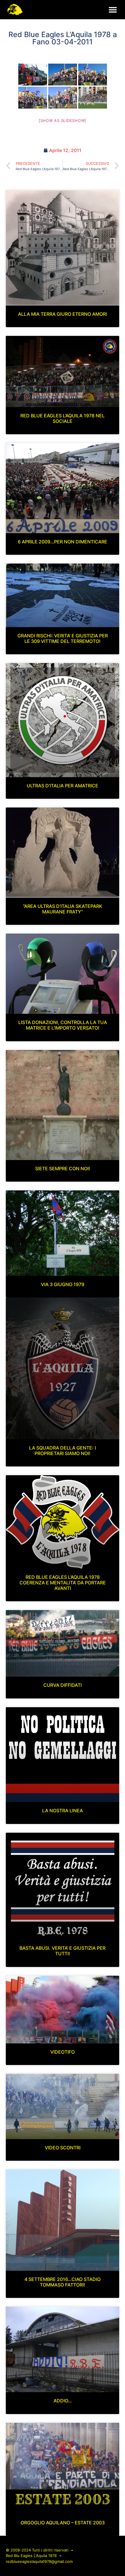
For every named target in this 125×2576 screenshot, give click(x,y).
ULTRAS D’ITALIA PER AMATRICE (63, 786)
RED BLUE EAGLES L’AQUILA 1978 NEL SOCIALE (63, 418)
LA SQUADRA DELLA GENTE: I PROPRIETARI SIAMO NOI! (63, 1451)
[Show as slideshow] (63, 121)
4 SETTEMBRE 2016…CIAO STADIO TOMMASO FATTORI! (63, 2282)
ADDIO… (63, 2401)
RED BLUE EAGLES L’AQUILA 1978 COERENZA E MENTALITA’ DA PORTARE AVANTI (63, 1583)
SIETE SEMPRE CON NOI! (63, 1168)
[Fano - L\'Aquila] (33, 75)
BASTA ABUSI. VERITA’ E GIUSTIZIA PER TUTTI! (63, 1951)
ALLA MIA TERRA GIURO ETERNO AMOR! (63, 314)
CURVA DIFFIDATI (63, 1685)
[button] (113, 9)
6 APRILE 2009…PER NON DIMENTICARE (63, 542)
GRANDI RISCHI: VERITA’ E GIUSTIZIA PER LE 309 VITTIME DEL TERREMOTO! (63, 638)
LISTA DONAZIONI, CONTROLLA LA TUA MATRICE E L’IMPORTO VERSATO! (63, 1025)
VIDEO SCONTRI (63, 2148)
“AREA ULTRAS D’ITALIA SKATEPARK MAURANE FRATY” (63, 909)
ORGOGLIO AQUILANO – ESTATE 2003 (63, 2523)
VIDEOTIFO (63, 2052)
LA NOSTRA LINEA (63, 1811)
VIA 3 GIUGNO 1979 (63, 1284)
